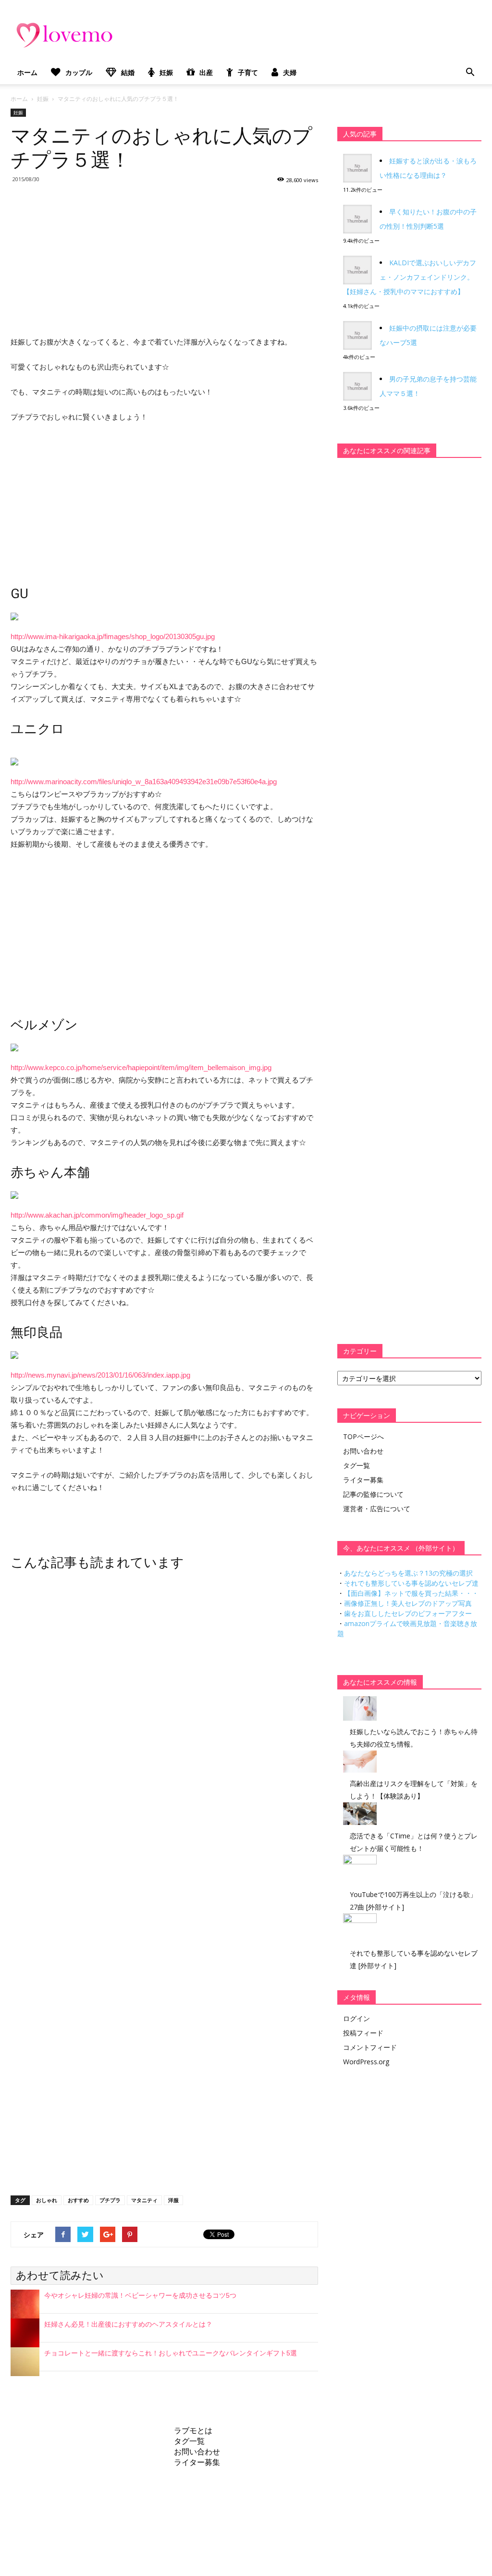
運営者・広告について (377, 1509)
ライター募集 (363, 1480)
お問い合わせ (363, 1451)
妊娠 (166, 72)
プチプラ (110, 2200)
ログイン (357, 2018)
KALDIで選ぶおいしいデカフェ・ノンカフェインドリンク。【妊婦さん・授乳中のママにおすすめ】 (410, 277)
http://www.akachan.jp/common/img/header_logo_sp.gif (97, 1215)
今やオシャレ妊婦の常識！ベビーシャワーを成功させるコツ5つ (140, 2295)
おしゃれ (47, 2200)
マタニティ (144, 2200)
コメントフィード (370, 2047)
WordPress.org (366, 2062)
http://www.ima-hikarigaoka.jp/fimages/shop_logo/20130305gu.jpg (113, 636)
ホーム (27, 72)
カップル (79, 72)
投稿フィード (363, 2033)
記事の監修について (373, 1494)
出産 (206, 72)
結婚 (128, 72)
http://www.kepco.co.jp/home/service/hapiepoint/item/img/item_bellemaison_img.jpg (141, 1067)
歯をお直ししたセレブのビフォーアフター (408, 1613)
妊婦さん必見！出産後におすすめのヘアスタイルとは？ (128, 2324)
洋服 (173, 2200)
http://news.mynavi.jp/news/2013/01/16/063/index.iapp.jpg (100, 1375)
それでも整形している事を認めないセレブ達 (411, 1583)
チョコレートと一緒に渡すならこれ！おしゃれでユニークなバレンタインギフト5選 (171, 2353)
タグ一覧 (357, 1465)
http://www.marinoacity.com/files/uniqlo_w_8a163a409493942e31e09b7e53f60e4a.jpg (144, 782)
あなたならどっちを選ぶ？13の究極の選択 (408, 1573)
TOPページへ (363, 1436)
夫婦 (290, 72)
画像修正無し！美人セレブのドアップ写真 (408, 1603)
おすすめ (78, 2200)
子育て (248, 72)
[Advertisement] (164, 259)
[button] (470, 73)
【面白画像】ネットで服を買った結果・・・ (411, 1593)
